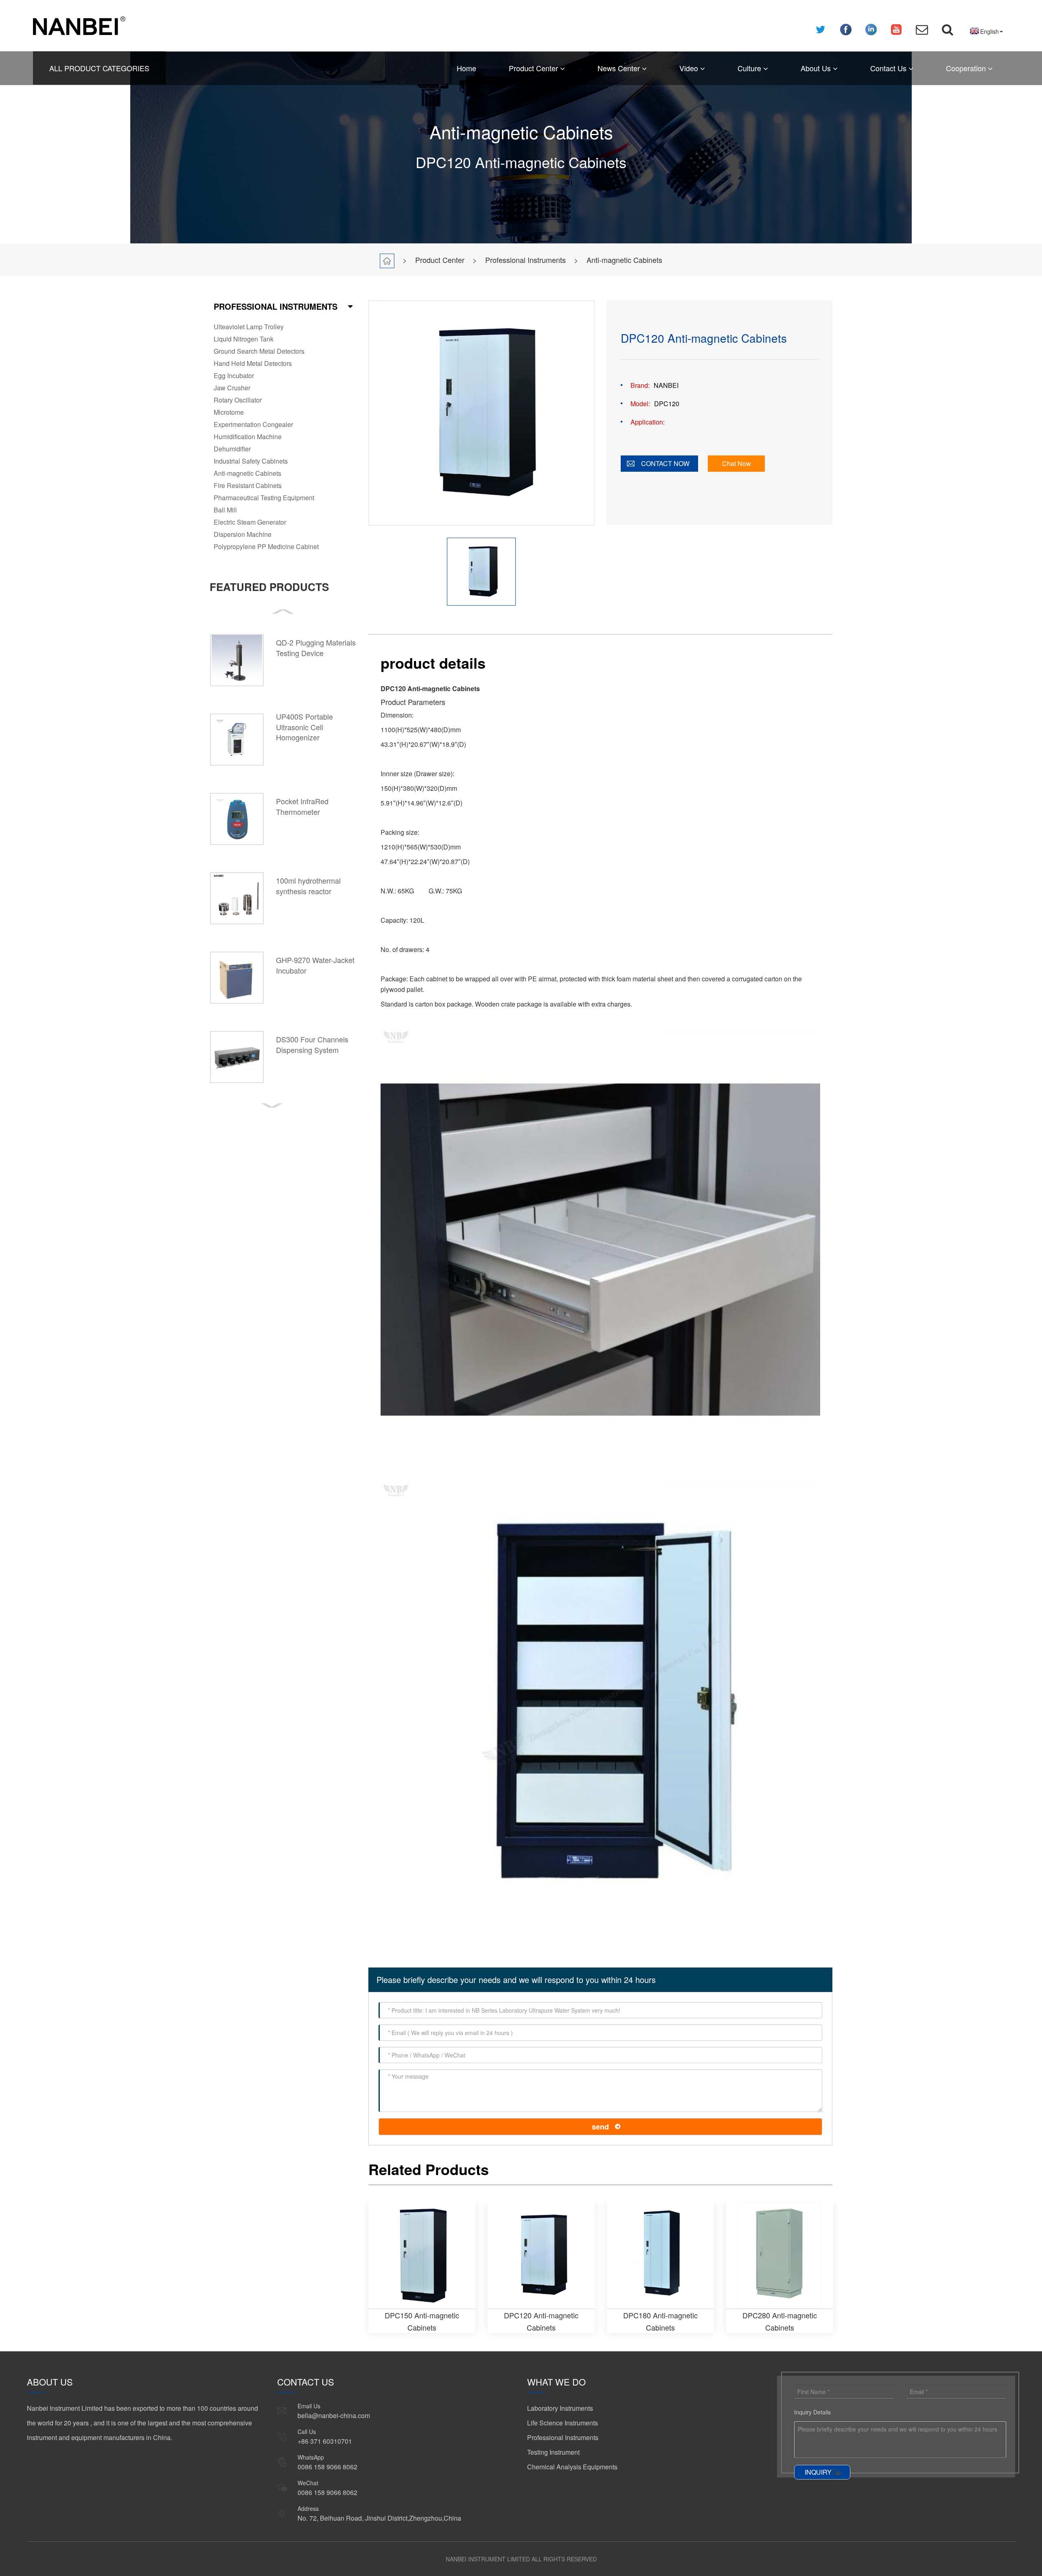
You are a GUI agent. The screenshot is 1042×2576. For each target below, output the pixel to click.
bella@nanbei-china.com (334, 2415)
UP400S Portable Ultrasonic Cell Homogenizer (304, 727)
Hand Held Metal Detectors (253, 363)
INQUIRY (818, 2472)
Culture (750, 68)
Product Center (534, 68)
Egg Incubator (234, 375)
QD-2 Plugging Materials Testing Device (316, 648)
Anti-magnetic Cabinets (624, 260)
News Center (620, 68)
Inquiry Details (812, 2412)
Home (466, 68)
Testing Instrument (553, 2452)
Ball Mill (225, 510)
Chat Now (737, 463)
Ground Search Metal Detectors (259, 351)
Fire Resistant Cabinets (248, 485)
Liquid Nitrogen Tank (244, 339)
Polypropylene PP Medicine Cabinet (266, 546)
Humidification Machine (248, 437)
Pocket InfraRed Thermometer (302, 806)
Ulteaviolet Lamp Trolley (249, 327)
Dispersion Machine (243, 534)
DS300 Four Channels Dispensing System (312, 1044)
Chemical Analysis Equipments (572, 2467)
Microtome (229, 412)
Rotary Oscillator (238, 400)
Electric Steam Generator (250, 522)
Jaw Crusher (232, 388)
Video (690, 68)
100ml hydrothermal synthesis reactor (308, 886)
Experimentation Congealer (253, 424)
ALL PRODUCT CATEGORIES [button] (99, 68)
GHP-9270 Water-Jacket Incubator (315, 965)
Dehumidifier (232, 449)
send (600, 2127)
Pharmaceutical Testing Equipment (264, 498)
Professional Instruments (525, 260)
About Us (817, 68)
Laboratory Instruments (560, 2408)
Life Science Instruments (563, 2423)
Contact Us (889, 68)
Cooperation (967, 68)
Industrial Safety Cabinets (251, 461)
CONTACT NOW (665, 463)
